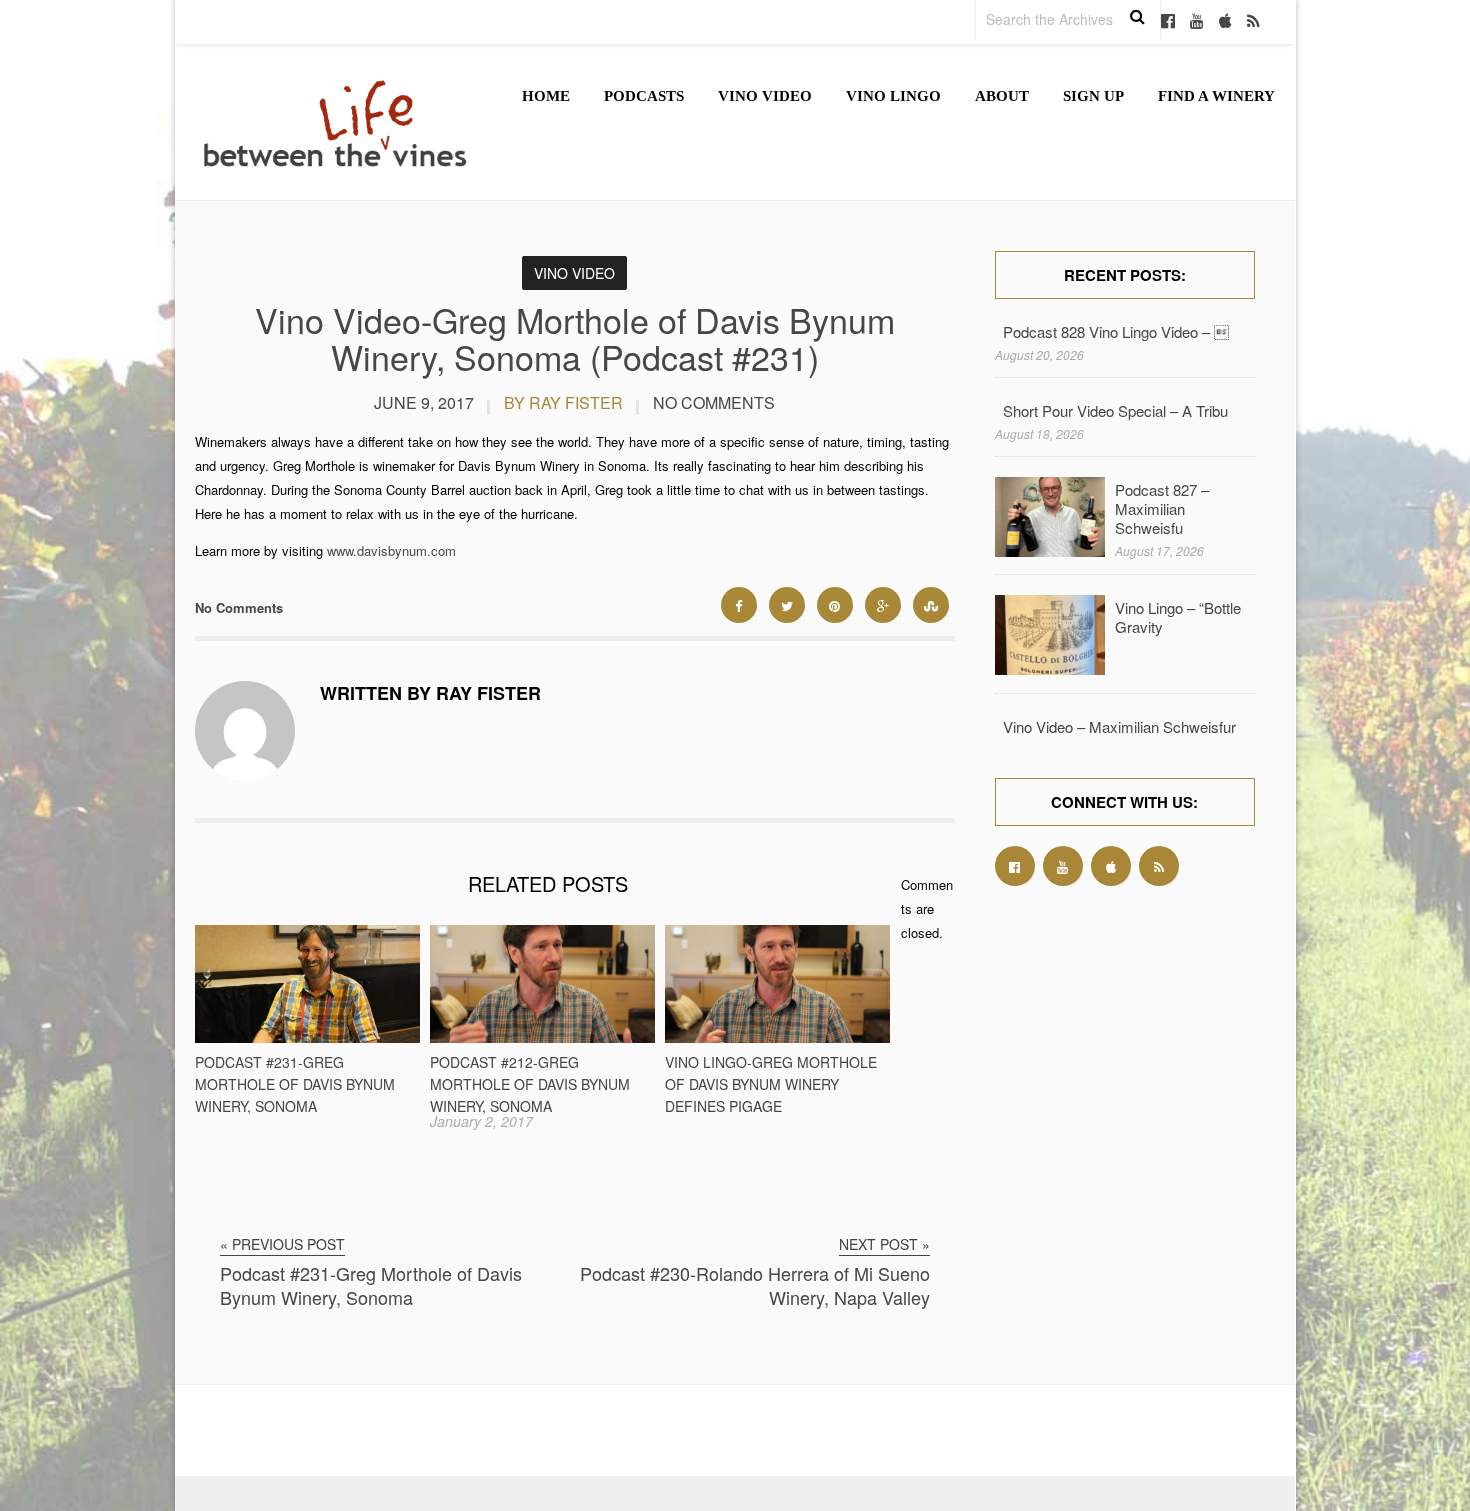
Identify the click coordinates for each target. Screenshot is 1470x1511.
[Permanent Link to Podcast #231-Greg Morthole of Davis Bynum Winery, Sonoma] (307, 1037)
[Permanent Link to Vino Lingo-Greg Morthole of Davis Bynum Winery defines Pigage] (777, 1037)
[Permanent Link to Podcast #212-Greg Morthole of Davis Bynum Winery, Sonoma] (542, 1037)
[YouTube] (1197, 22)
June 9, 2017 (424, 402)
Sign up (1093, 96)
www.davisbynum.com (391, 550)
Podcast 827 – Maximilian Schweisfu (1162, 508)
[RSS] (1253, 22)
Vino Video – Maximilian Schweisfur (1119, 726)
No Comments (714, 402)
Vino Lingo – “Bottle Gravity (1178, 617)
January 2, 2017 (481, 1121)
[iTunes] (1225, 22)
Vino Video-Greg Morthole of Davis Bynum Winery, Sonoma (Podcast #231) (575, 338)
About (1002, 96)
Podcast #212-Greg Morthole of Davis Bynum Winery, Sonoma (530, 1084)
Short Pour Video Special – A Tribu (1115, 410)
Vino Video (765, 96)
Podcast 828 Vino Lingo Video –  (1116, 331)
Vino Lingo (893, 96)
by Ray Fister (563, 402)
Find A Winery (1216, 96)
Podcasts (644, 96)
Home (546, 96)
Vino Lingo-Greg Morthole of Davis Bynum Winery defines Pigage (771, 1084)
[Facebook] (1168, 22)
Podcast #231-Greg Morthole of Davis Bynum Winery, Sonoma (295, 1084)
